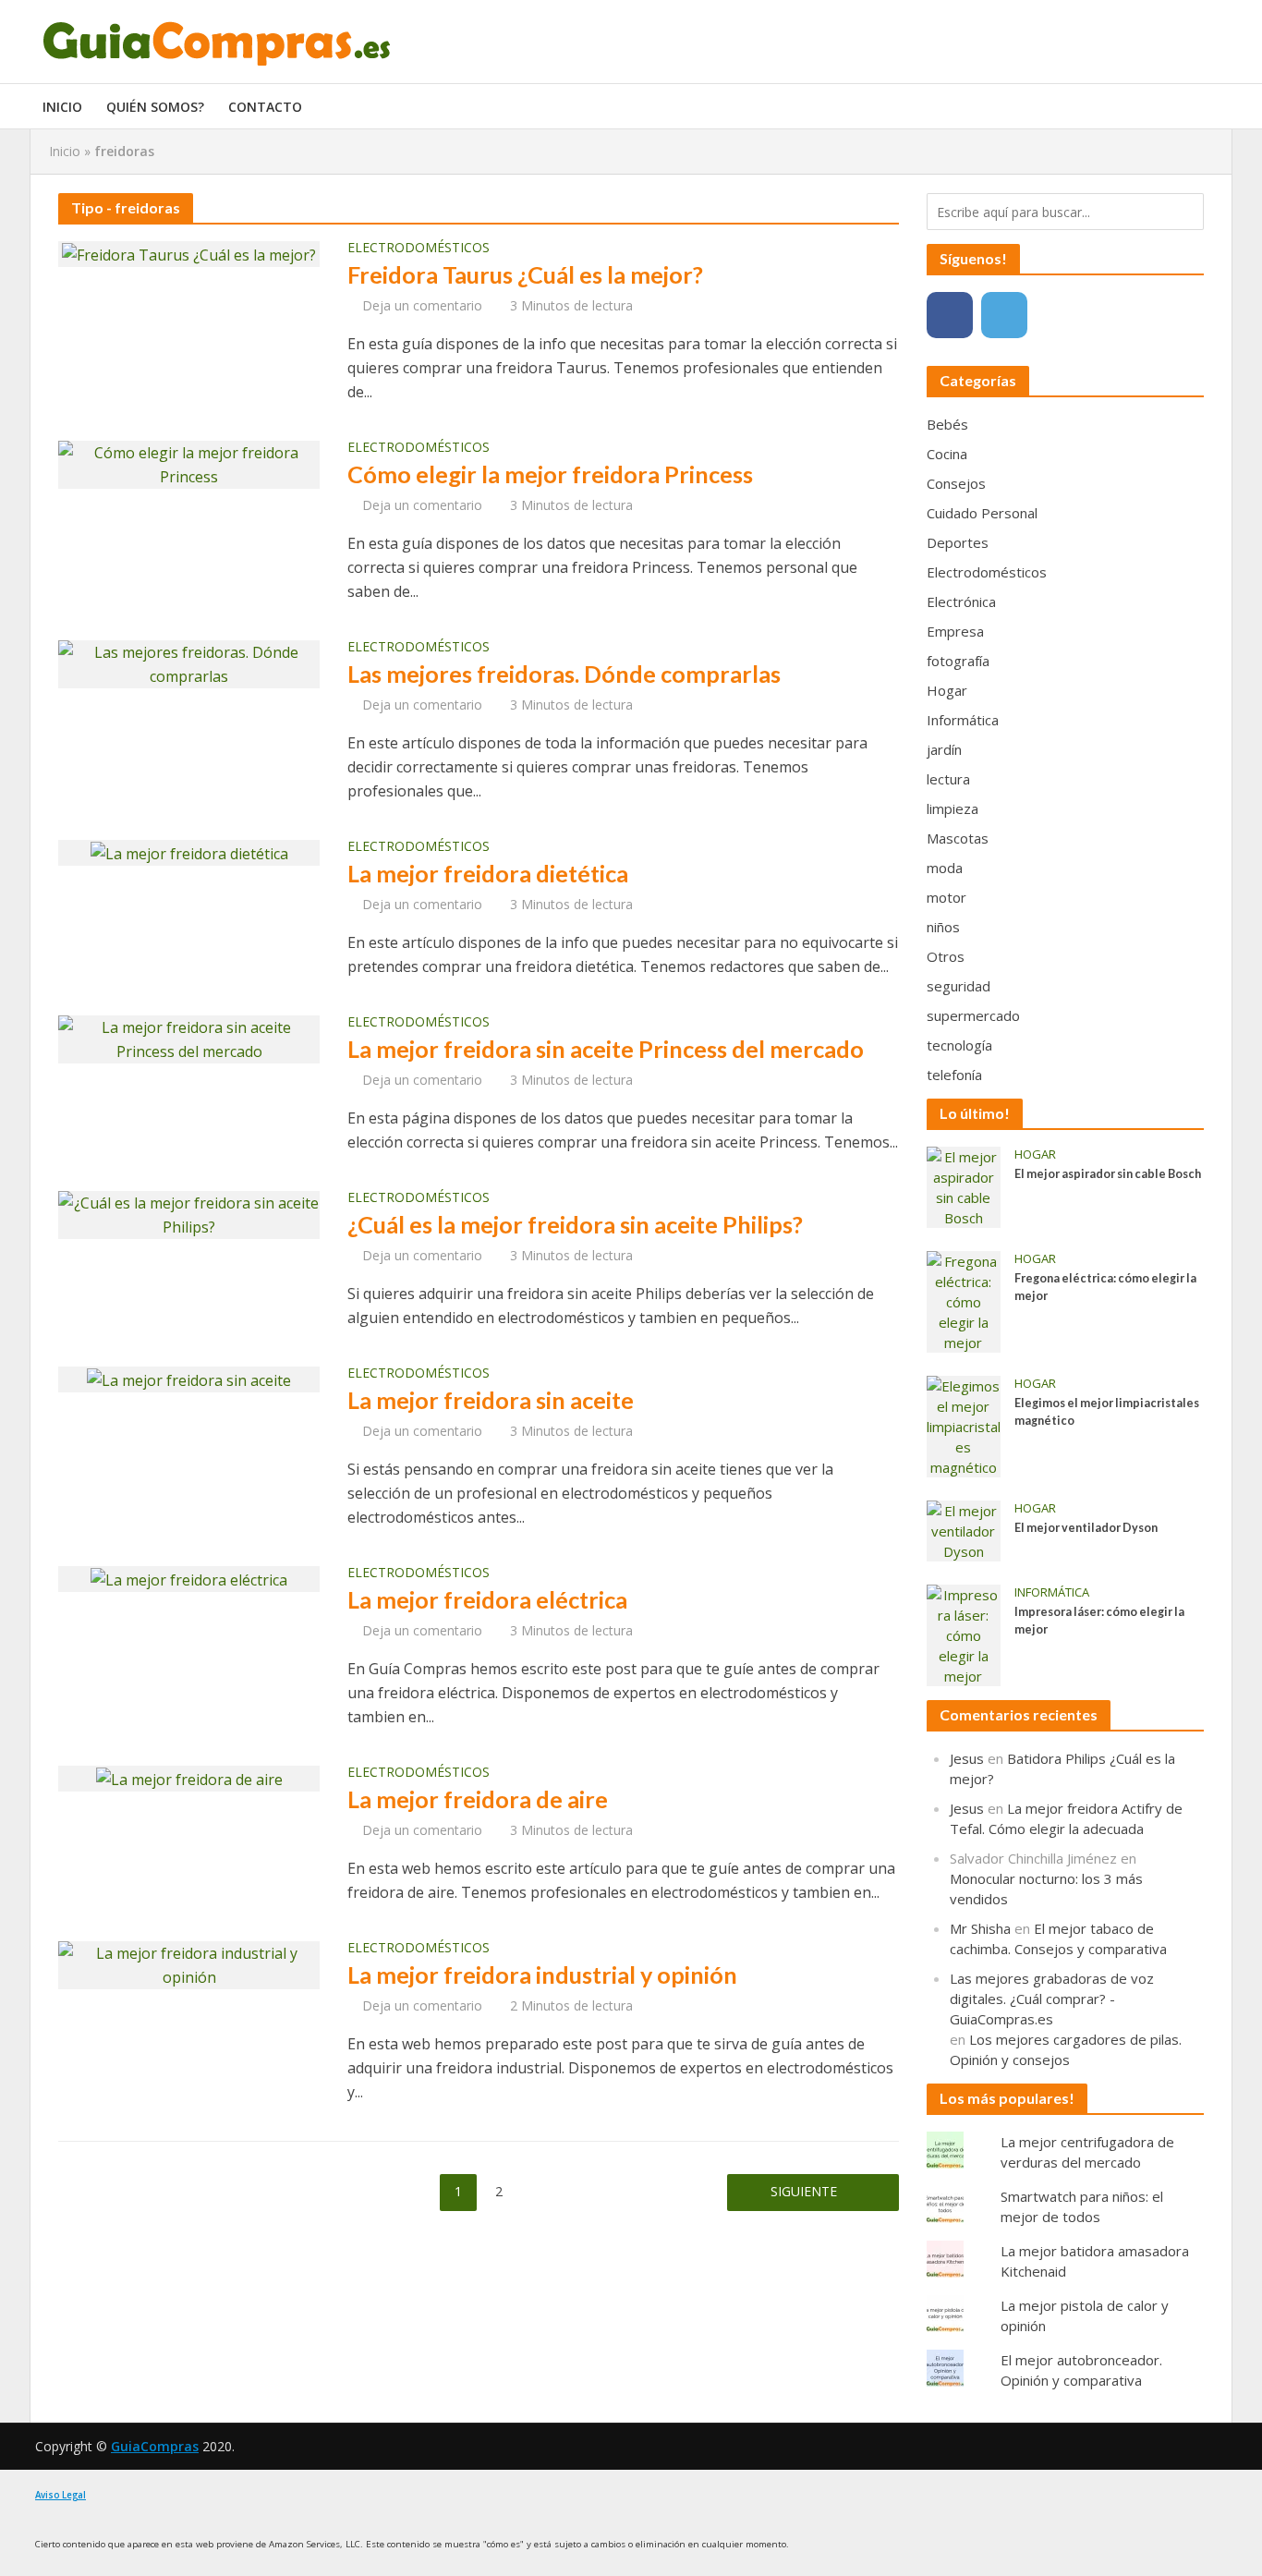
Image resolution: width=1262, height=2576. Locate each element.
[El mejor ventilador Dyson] (964, 1529)
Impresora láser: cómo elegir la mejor (1099, 1621)
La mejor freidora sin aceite (491, 1400)
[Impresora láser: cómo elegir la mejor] (964, 1634)
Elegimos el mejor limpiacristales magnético (1107, 1412)
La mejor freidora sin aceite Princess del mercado (606, 1049)
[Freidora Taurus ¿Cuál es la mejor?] (189, 253)
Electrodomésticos (419, 249)
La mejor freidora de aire (478, 1799)
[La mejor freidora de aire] (189, 1778)
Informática (1052, 1592)
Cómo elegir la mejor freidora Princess (550, 474)
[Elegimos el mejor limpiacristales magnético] (964, 1425)
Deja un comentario (422, 305)
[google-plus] (1059, 315)
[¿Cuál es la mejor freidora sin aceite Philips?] (189, 1213)
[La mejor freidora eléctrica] (189, 1578)
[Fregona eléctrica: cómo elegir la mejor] (964, 1300)
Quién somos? (155, 107)
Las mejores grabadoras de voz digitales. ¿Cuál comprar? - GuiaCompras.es (1052, 1999)
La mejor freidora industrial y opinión (542, 1975)
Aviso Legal (61, 2495)
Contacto (265, 107)
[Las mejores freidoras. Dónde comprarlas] (189, 662)
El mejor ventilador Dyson (1086, 1528)
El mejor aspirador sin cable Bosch (1108, 1174)
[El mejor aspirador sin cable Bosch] (964, 1185)
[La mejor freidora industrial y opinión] (189, 1963)
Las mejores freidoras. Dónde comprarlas (564, 674)
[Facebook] (950, 315)
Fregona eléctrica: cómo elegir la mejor (1105, 1287)
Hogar (1035, 1154)
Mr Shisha (980, 1928)
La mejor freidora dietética (488, 873)
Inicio (62, 107)
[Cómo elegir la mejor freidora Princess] (189, 463)
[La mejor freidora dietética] (189, 852)
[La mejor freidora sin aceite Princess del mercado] (189, 1038)
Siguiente (804, 2191)
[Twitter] (1004, 315)
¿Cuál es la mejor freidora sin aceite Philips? (575, 1224)
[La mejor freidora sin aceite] (189, 1379)
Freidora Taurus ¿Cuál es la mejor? (525, 274)
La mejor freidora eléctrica (487, 1599)
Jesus (967, 1758)
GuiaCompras (155, 2446)
